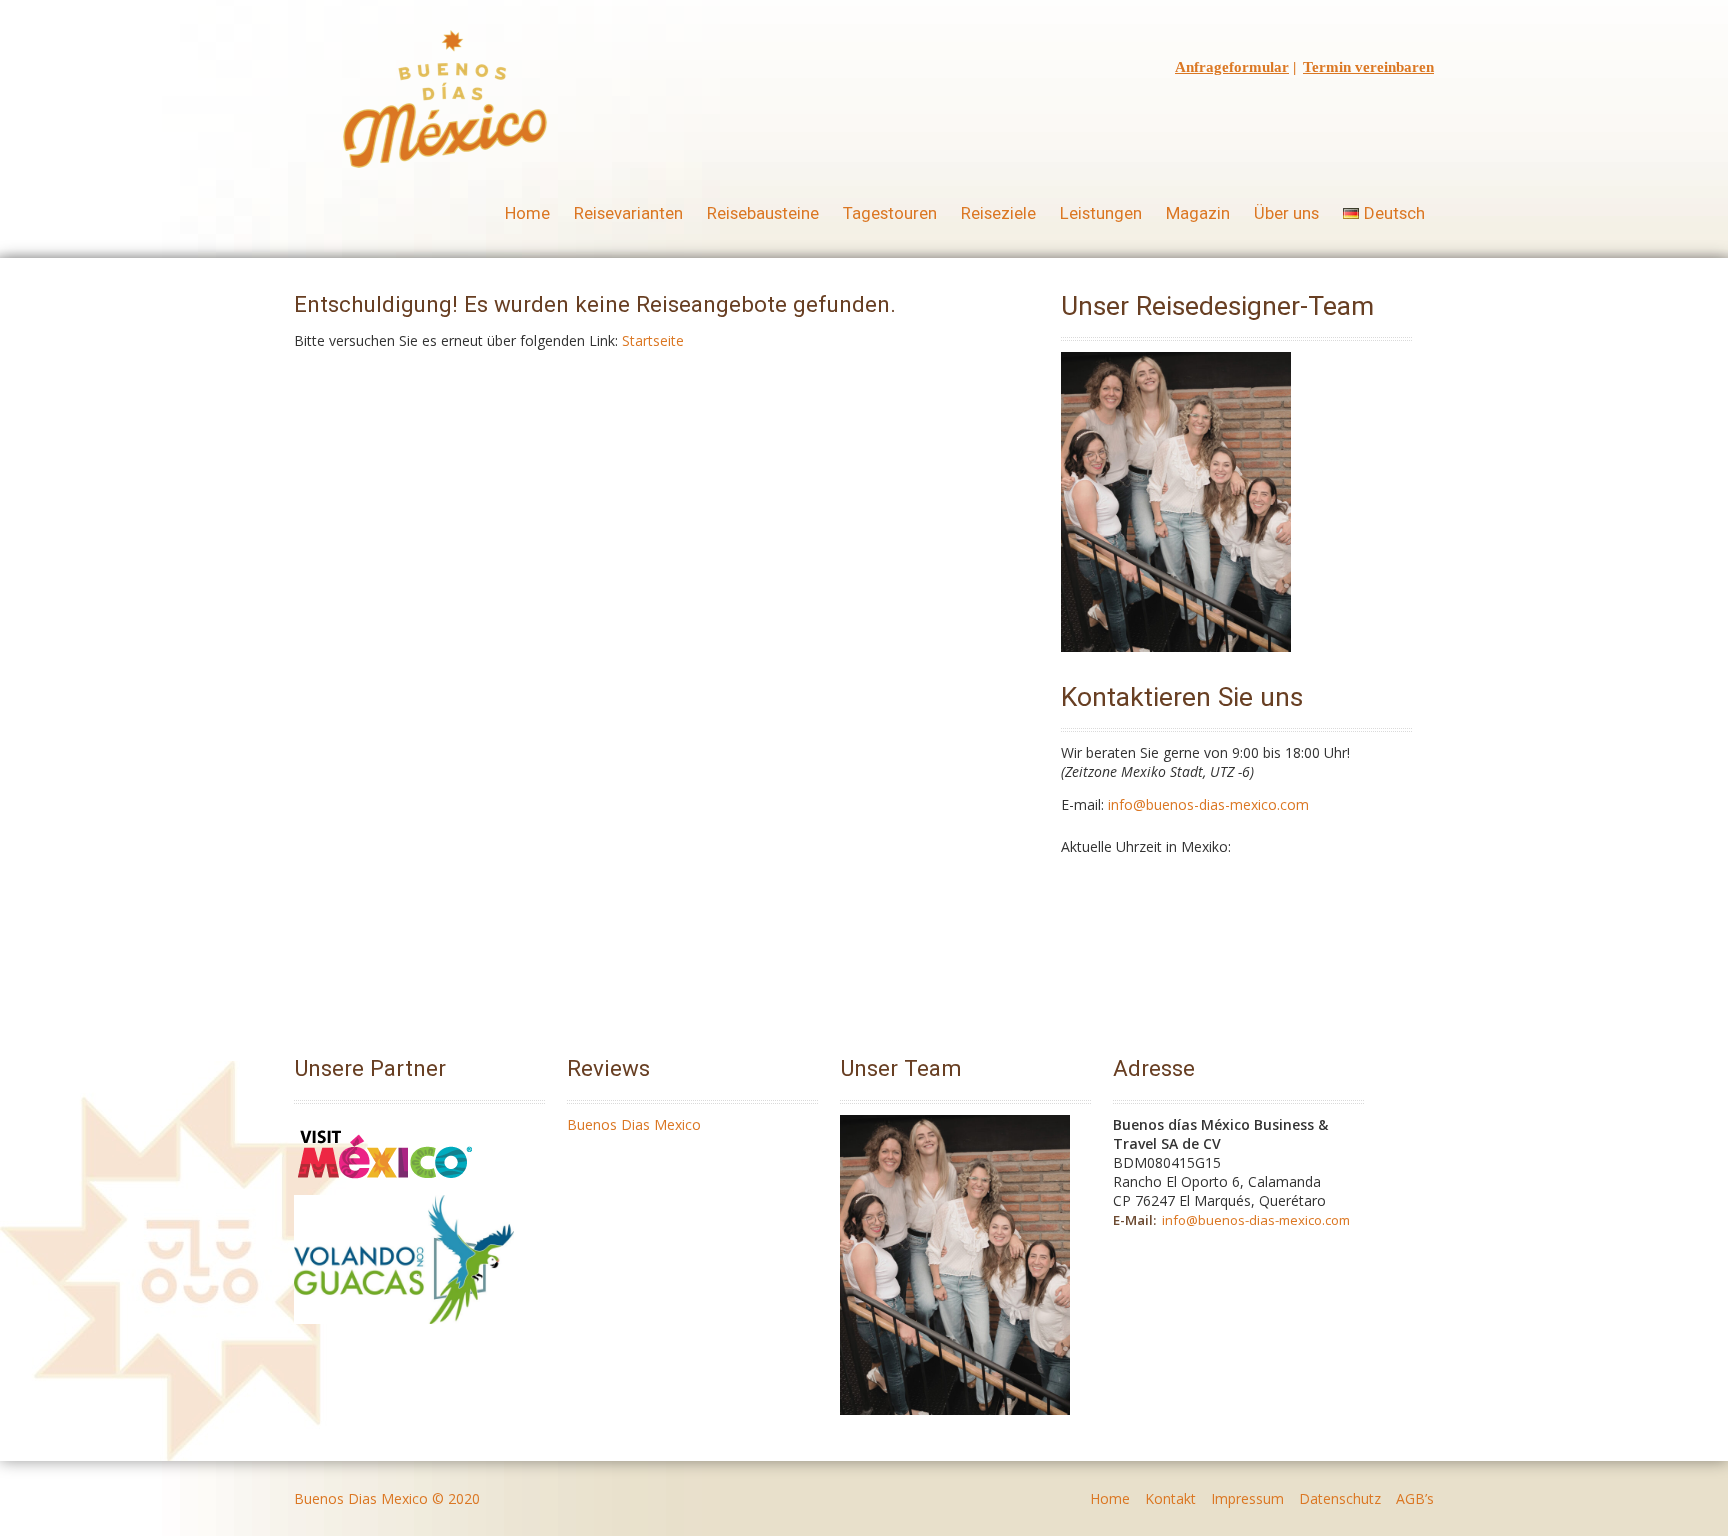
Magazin (1198, 213)
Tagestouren (890, 213)
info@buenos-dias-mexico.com (1208, 804)
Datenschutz (1340, 1498)
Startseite (653, 340)
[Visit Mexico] (385, 1185)
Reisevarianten (628, 213)
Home (527, 213)
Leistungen (1101, 213)
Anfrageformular (1232, 67)
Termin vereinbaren (1368, 67)
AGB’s (1415, 1498)
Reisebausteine (763, 213)
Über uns (1286, 213)
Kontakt (1170, 1498)
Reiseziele (998, 213)
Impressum (1247, 1498)
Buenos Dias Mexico (634, 1124)
